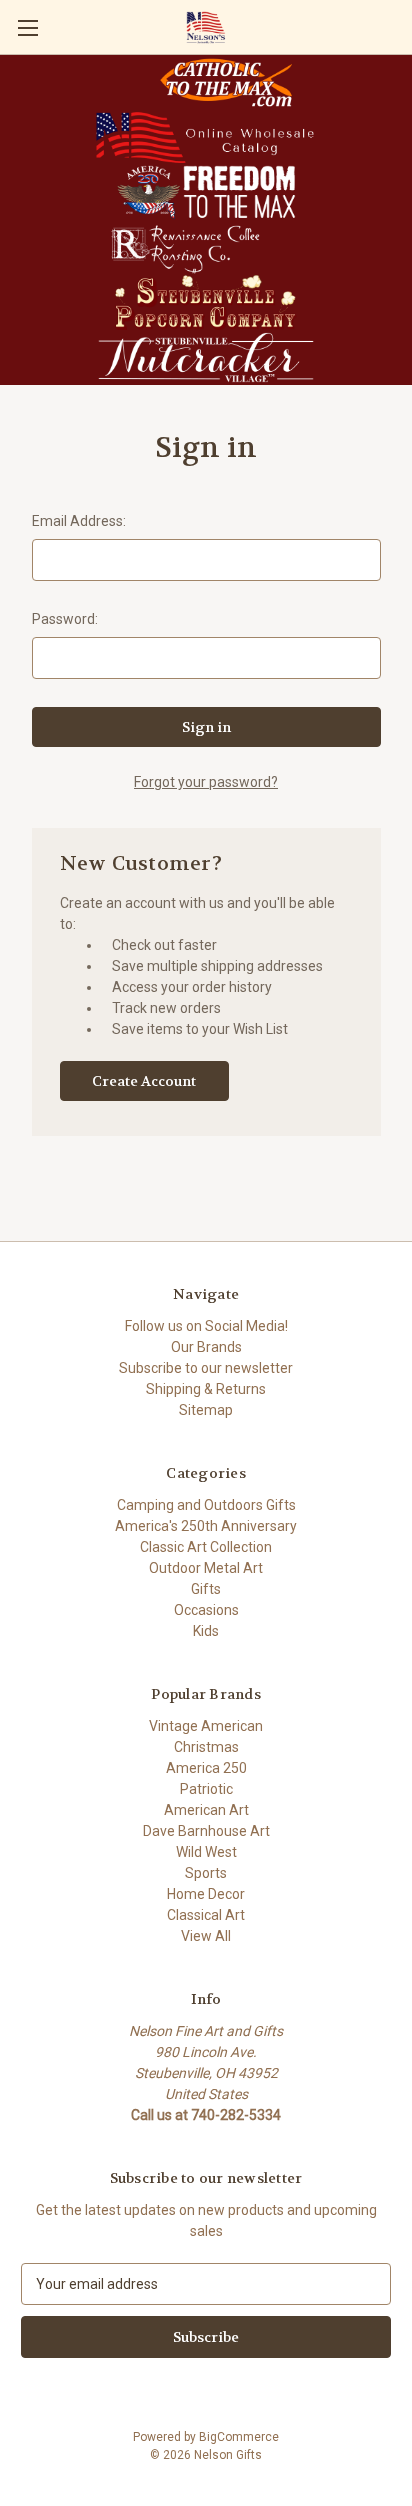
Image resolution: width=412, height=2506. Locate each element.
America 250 (206, 1768)
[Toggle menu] (27, 27)
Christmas (206, 1747)
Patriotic (206, 1789)
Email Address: (79, 521)
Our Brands (206, 1347)
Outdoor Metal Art (206, 1568)
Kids (206, 1631)
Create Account (144, 1081)
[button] (226, 82)
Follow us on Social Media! (206, 1326)
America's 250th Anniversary (206, 1526)
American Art (206, 1810)
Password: (65, 619)
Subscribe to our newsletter (206, 1368)
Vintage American (206, 1726)
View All (206, 1936)
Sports (206, 1873)
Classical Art (206, 1915)
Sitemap (206, 1410)
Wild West (206, 1852)
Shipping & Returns (206, 1389)
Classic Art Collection (206, 1547)
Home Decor (206, 1894)
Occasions (206, 1610)
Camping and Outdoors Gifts (206, 1505)
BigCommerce (239, 2437)
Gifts (206, 1589)
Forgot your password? (206, 782)
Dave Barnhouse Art (206, 1831)
